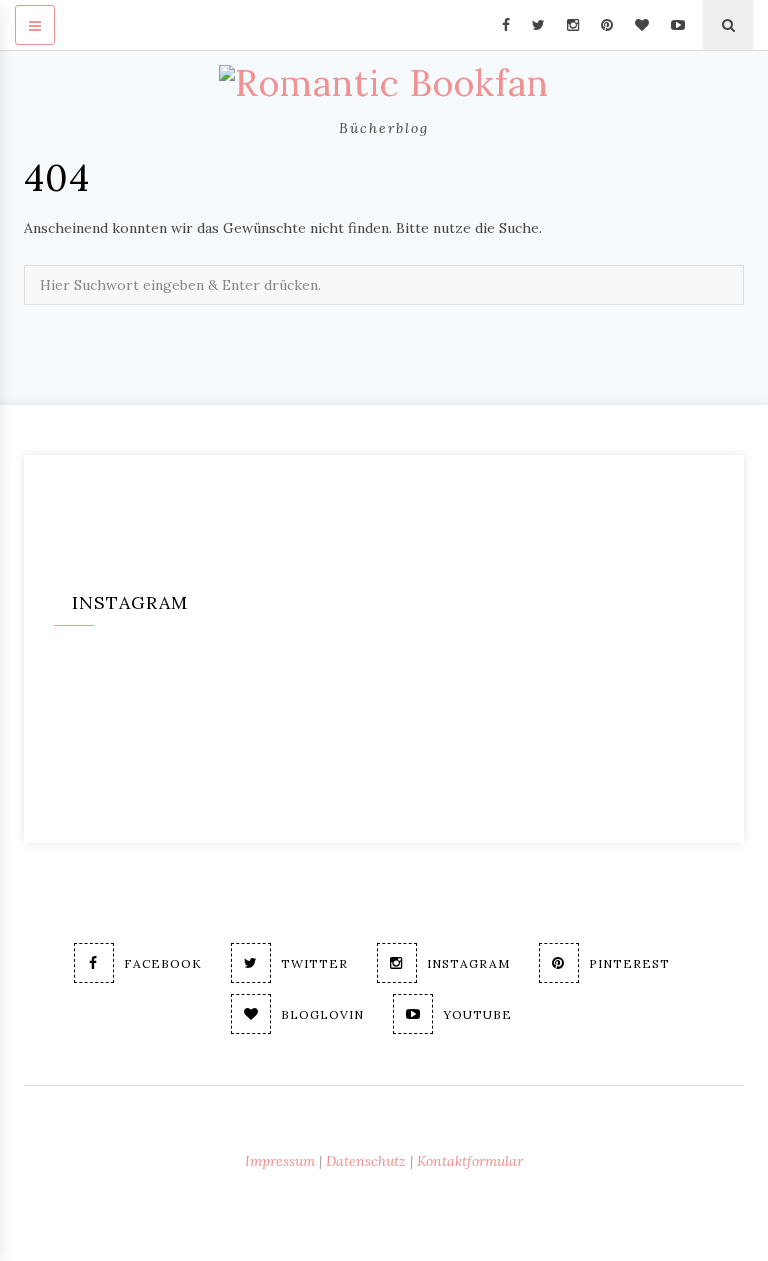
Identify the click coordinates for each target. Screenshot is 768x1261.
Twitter (314, 963)
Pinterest (629, 963)
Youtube (477, 1014)
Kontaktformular (470, 1161)
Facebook (163, 963)
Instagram (468, 963)
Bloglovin (322, 1014)
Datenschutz (366, 1161)
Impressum (280, 1161)
